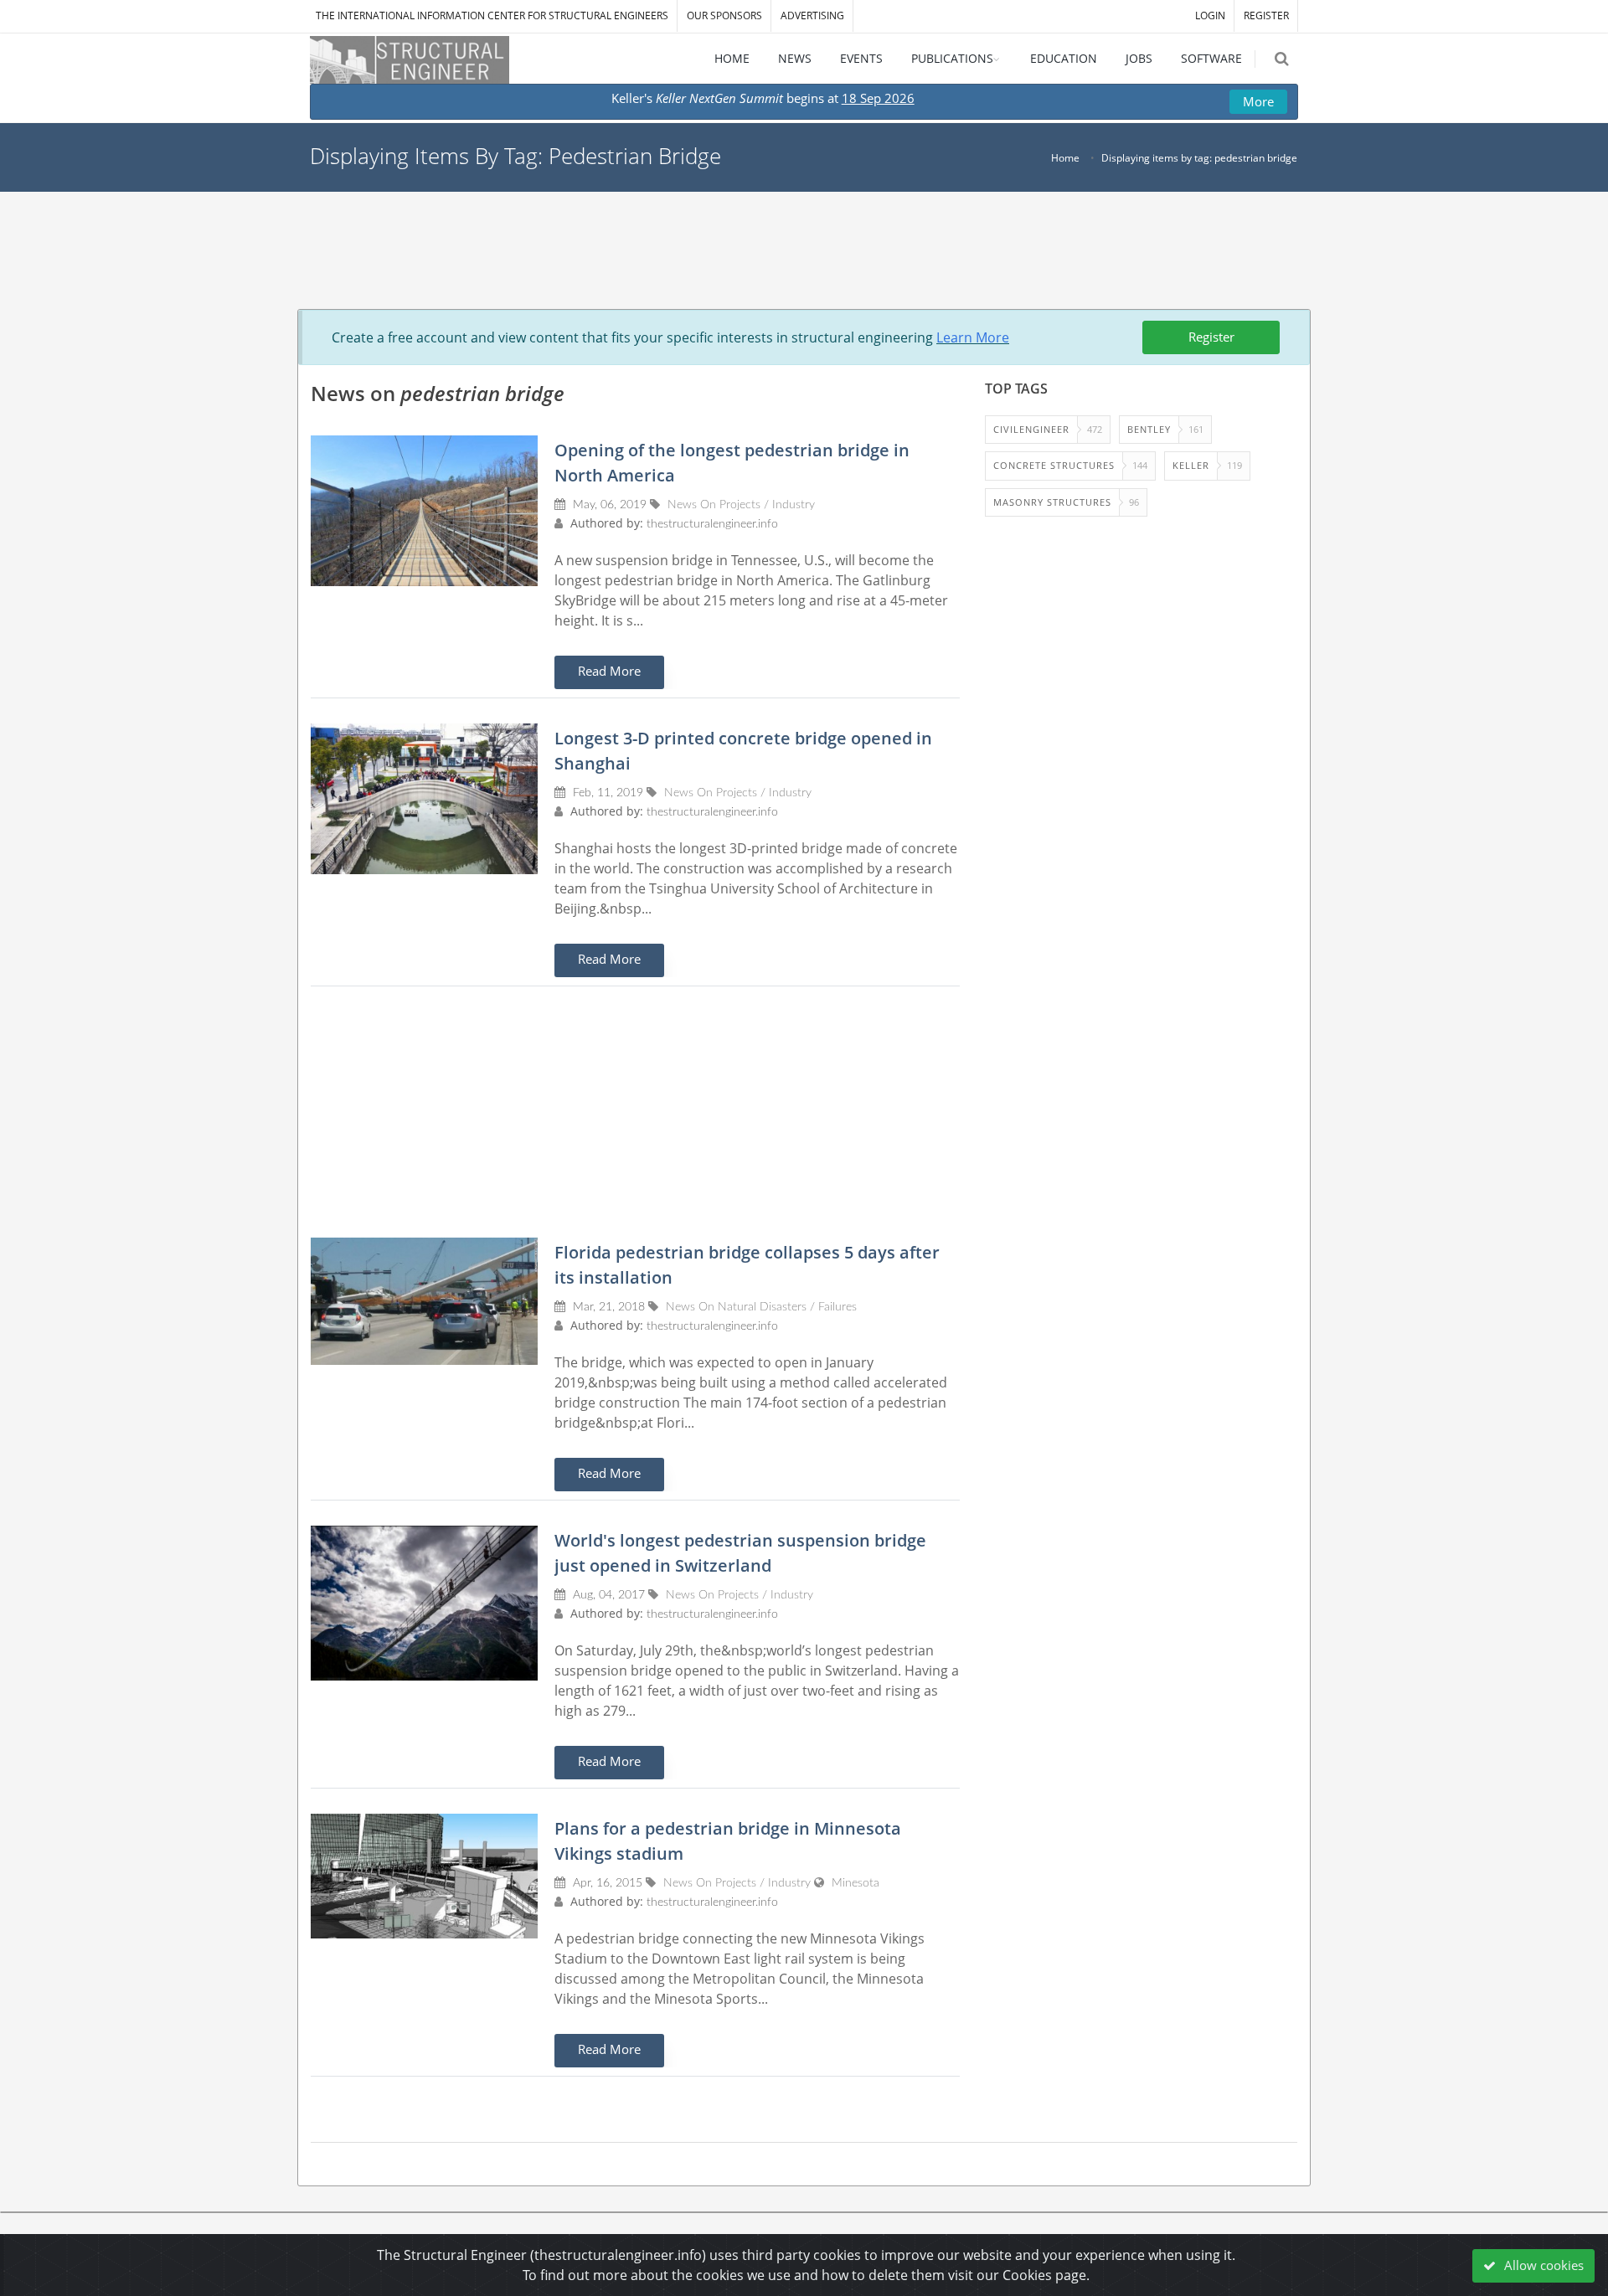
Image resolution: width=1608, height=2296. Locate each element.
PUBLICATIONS (952, 58)
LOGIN (1210, 15)
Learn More (973, 337)
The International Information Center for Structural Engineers (492, 15)
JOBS (1139, 58)
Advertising (812, 15)
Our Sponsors (724, 15)
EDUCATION (1064, 58)
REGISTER (1266, 15)
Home (1065, 158)
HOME (732, 58)
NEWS (795, 58)
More (1258, 101)
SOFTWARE (1211, 58)
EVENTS (861, 58)
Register (1211, 337)
